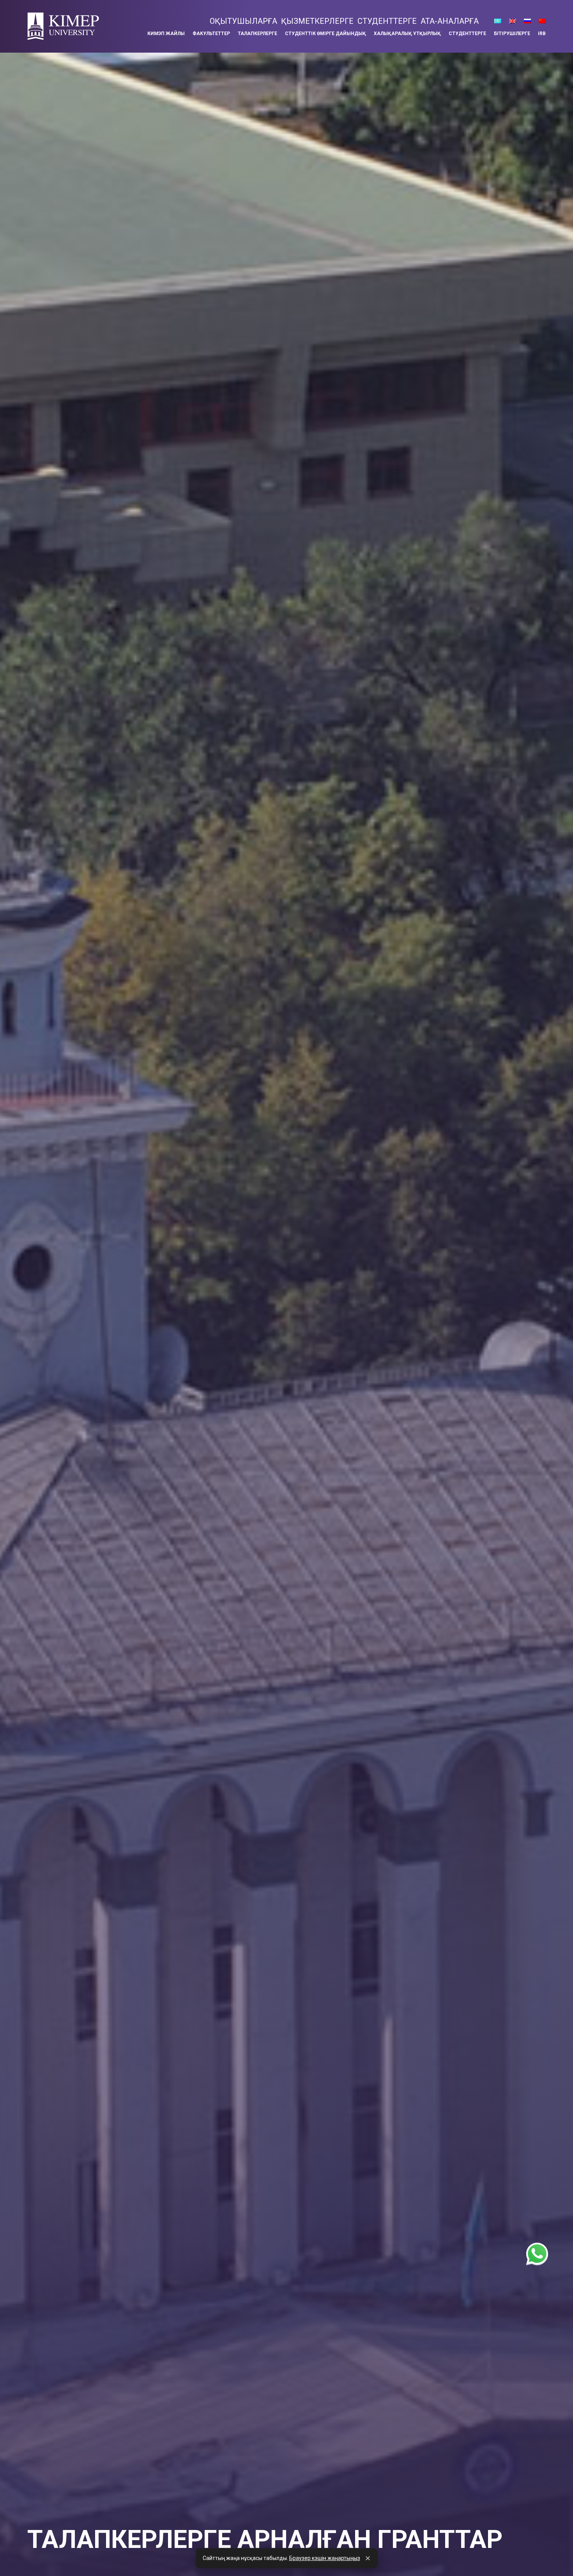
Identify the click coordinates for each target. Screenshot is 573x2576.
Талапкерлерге (257, 34)
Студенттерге (387, 21)
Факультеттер (211, 34)
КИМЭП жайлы (166, 34)
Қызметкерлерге (317, 21)
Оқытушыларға (243, 21)
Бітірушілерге (512, 34)
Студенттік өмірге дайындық (325, 34)
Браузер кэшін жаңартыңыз (325, 2558)
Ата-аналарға (450, 21)
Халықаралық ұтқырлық (407, 34)
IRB (542, 34)
